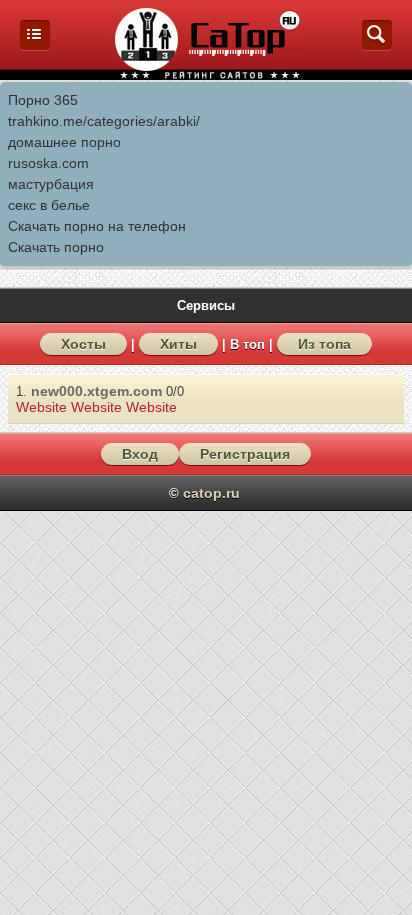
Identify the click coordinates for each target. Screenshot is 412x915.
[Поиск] (377, 45)
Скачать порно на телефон (97, 226)
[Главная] (35, 45)
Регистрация (245, 454)
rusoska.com (48, 163)
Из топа (324, 344)
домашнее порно (64, 142)
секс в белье (49, 205)
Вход (140, 454)
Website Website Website (96, 407)
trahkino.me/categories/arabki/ (104, 121)
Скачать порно (56, 247)
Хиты (178, 344)
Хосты (83, 344)
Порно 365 (43, 100)
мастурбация (51, 184)
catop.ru (211, 493)
